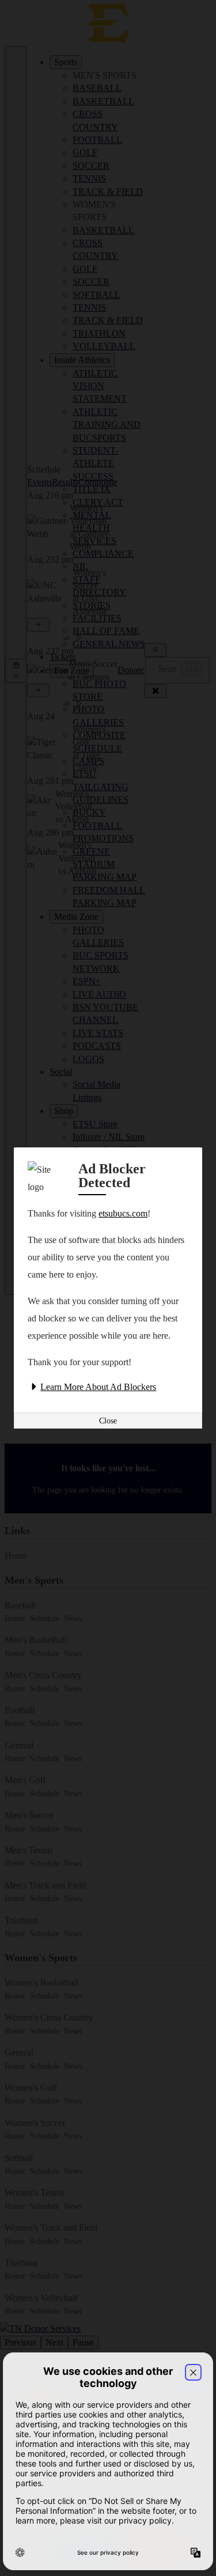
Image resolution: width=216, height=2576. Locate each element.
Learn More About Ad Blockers (98, 1387)
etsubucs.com (123, 1213)
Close (108, 1421)
